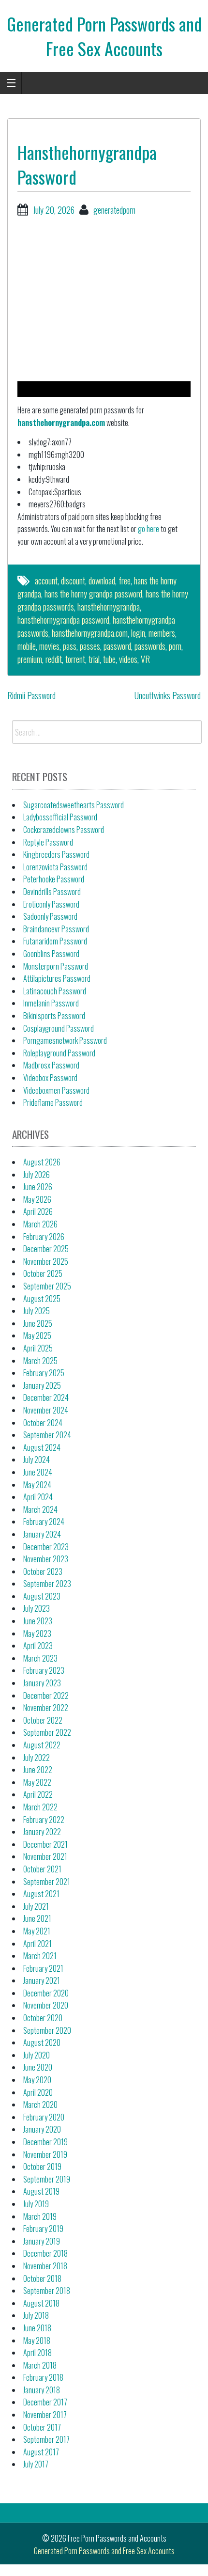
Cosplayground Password (59, 1028)
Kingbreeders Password (56, 854)
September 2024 (47, 1435)
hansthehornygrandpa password (63, 620)
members (162, 633)
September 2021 (47, 1882)
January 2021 (42, 1980)
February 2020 (44, 2117)
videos (128, 659)
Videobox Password (50, 1078)
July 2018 (36, 2315)
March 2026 (40, 1224)
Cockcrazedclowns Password (64, 830)
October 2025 (43, 1273)
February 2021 (43, 1968)
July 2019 (36, 2204)
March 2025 (40, 1361)
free (125, 581)
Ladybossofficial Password (60, 817)
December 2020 (46, 1993)
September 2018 (47, 2291)
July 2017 (36, 2464)
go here (149, 529)
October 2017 (42, 2427)
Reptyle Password (48, 842)
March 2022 (40, 1807)
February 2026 (44, 1237)
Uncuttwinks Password (168, 695)
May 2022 (37, 1782)
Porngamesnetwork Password (65, 1040)
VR (145, 659)
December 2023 (46, 1547)
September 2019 (47, 2179)
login (138, 633)
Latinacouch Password (55, 991)
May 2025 (37, 1335)
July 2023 (37, 1608)
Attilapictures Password (57, 978)
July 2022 (37, 1758)
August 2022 (42, 1745)
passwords (150, 646)
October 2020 (43, 2018)
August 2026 (42, 1162)
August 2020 (42, 2042)
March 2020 (40, 2105)
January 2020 (42, 2129)
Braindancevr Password (56, 929)
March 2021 (40, 1956)
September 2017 (46, 2439)
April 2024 (38, 1497)
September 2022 (47, 1732)
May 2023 (37, 1634)
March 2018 (40, 2365)
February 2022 (44, 1820)
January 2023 (42, 1683)
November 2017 (45, 2415)
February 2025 (44, 1373)
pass (70, 646)
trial (94, 659)
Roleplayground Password (59, 1053)
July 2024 (37, 1460)
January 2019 (42, 2241)
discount (73, 581)
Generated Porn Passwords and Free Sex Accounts (104, 36)
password (117, 646)
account (46, 581)
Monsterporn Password (56, 966)
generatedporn (114, 210)
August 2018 (41, 2303)
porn (175, 646)
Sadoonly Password (50, 916)
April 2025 (38, 1348)
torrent (75, 659)
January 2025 (42, 1385)
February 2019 (43, 2229)
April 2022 (38, 1794)
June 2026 (38, 1187)
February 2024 (44, 1522)
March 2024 (40, 1509)
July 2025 (37, 1311)
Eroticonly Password (51, 904)
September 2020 (47, 2030)
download (102, 581)
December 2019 (45, 2142)
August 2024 (42, 1447)
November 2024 (46, 1410)
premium (30, 659)
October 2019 (42, 2167)
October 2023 (43, 1571)
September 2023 (47, 1584)
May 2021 (37, 1931)
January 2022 (42, 1832)
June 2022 (38, 1770)
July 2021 (36, 1906)
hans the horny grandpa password (93, 594)
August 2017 (41, 2452)
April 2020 (38, 2092)
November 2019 (45, 2154)
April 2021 (37, 1944)
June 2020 (38, 2067)
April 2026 (38, 1211)
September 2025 (47, 1286)
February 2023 (44, 1670)
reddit (54, 659)
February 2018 (43, 2377)
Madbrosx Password (51, 1065)
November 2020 (46, 2005)
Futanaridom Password (55, 941)
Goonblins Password (51, 954)
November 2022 (46, 1708)
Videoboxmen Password (56, 1090)
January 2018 (42, 2390)
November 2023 (46, 1559)
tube (109, 659)
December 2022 (46, 1696)
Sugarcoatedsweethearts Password (74, 805)
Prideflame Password (53, 1102)
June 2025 (38, 1323)
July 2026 (37, 1175)
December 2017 (45, 2402)
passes (90, 646)
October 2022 (43, 1720)
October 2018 (42, 2278)
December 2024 (46, 1398)
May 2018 (37, 2340)
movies (49, 646)
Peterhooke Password (54, 879)
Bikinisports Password (54, 1016)
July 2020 (37, 2055)
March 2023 (40, 1658)
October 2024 (43, 1423)
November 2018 (45, 2266)
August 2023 (42, 1596)
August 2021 (41, 1894)
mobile (27, 646)
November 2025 (46, 1261)
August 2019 (41, 2191)
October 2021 (42, 1869)
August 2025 (42, 1299)
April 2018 (37, 2353)
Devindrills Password (52, 892)
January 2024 (42, 1534)
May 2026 (37, 1199)
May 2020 (37, 2080)
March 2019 (40, 2216)
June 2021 (37, 1918)
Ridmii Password (31, 695)
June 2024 (38, 1472)
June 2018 (37, 2328)
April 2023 (38, 1646)
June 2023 (38, 1621)
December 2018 (45, 2253)
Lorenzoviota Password (55, 867)
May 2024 (37, 1485)
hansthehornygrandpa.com (61, 423)
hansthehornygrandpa (109, 607)
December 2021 (45, 1844)
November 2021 (45, 1856)
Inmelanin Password (51, 1003)
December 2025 (46, 1249)
